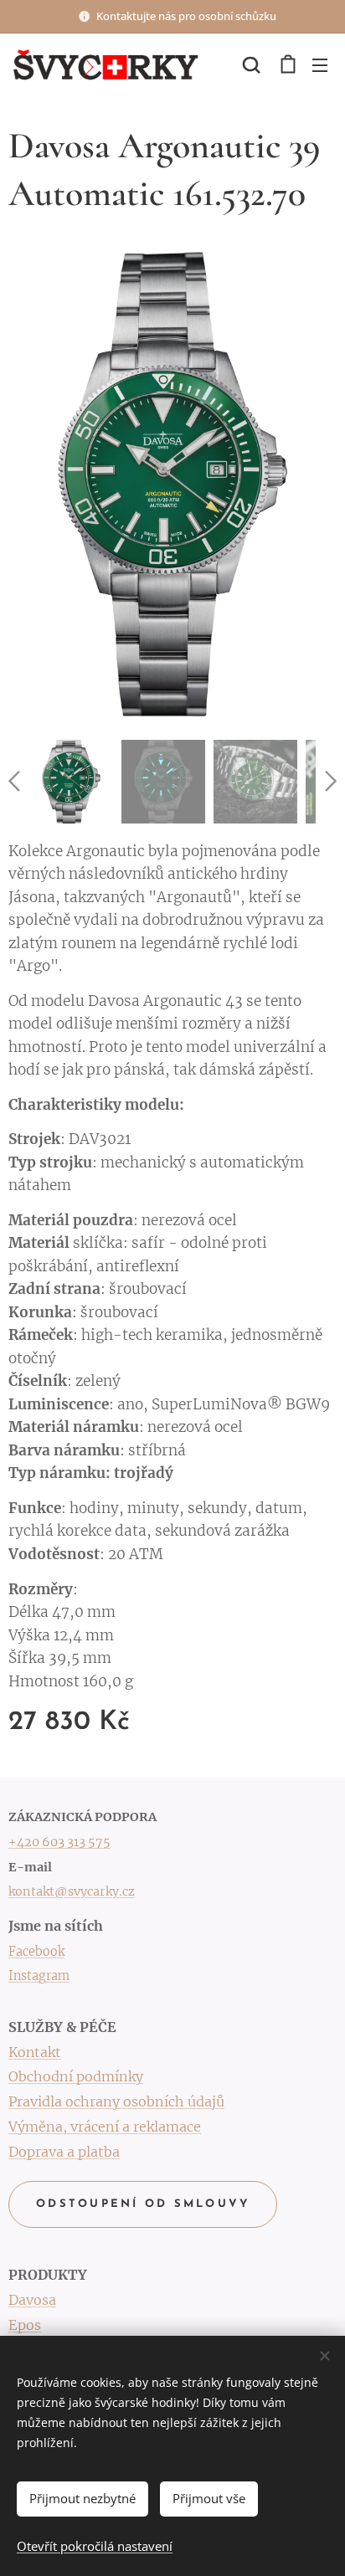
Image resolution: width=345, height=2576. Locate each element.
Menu (320, 64)
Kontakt (35, 2052)
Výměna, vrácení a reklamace (105, 2127)
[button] (251, 64)
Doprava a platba (64, 2152)
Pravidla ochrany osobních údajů (116, 2101)
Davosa (32, 2300)
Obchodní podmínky (76, 2076)
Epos (25, 2325)
